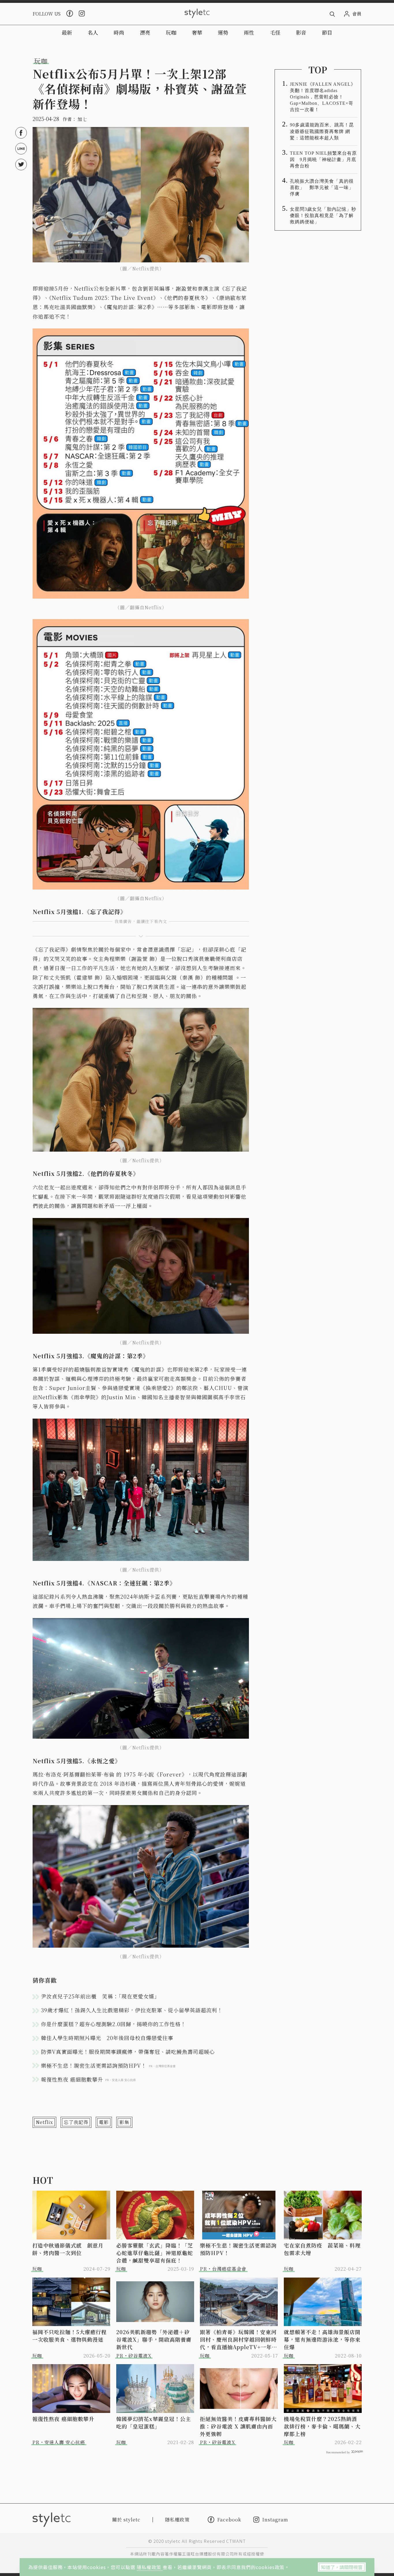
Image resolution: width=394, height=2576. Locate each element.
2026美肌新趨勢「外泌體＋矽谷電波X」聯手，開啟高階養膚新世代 (154, 2339)
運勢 (223, 32)
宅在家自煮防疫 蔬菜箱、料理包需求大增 (322, 2249)
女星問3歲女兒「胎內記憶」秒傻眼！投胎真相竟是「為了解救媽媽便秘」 (323, 215)
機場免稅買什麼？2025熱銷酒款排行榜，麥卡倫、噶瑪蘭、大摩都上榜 (322, 2426)
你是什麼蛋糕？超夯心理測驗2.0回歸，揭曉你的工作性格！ (113, 2024)
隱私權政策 (150, 2567)
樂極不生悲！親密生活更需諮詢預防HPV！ (238, 2249)
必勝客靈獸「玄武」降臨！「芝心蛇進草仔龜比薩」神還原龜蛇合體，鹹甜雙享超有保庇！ (155, 2253)
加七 (82, 119)
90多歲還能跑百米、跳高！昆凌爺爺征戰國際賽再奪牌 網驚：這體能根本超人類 (322, 131)
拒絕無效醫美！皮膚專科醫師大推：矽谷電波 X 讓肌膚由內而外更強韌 (238, 2426)
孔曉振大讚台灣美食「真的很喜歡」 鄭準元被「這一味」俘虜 (322, 187)
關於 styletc (126, 2520)
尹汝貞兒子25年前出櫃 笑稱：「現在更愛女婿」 (100, 1996)
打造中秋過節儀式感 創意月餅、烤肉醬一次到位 (68, 2249)
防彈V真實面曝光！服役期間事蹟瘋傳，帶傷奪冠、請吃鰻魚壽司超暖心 (128, 2052)
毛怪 (275, 32)
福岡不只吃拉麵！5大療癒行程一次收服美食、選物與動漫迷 (70, 2336)
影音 (301, 32)
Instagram (275, 2520)
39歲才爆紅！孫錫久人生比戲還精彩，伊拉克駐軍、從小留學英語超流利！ (132, 2010)
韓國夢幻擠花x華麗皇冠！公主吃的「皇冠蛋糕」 (154, 2422)
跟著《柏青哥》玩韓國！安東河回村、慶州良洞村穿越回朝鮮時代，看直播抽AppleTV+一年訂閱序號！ (239, 2339)
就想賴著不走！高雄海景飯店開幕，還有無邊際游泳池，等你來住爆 (322, 2339)
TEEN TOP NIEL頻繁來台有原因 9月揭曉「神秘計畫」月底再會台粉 (323, 159)
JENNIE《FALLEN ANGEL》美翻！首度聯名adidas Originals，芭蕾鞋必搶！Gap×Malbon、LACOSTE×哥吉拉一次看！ (323, 97)
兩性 (249, 32)
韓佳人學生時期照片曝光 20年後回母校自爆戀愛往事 (107, 2038)
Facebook (229, 2519)
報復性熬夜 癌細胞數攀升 (63, 2419)
